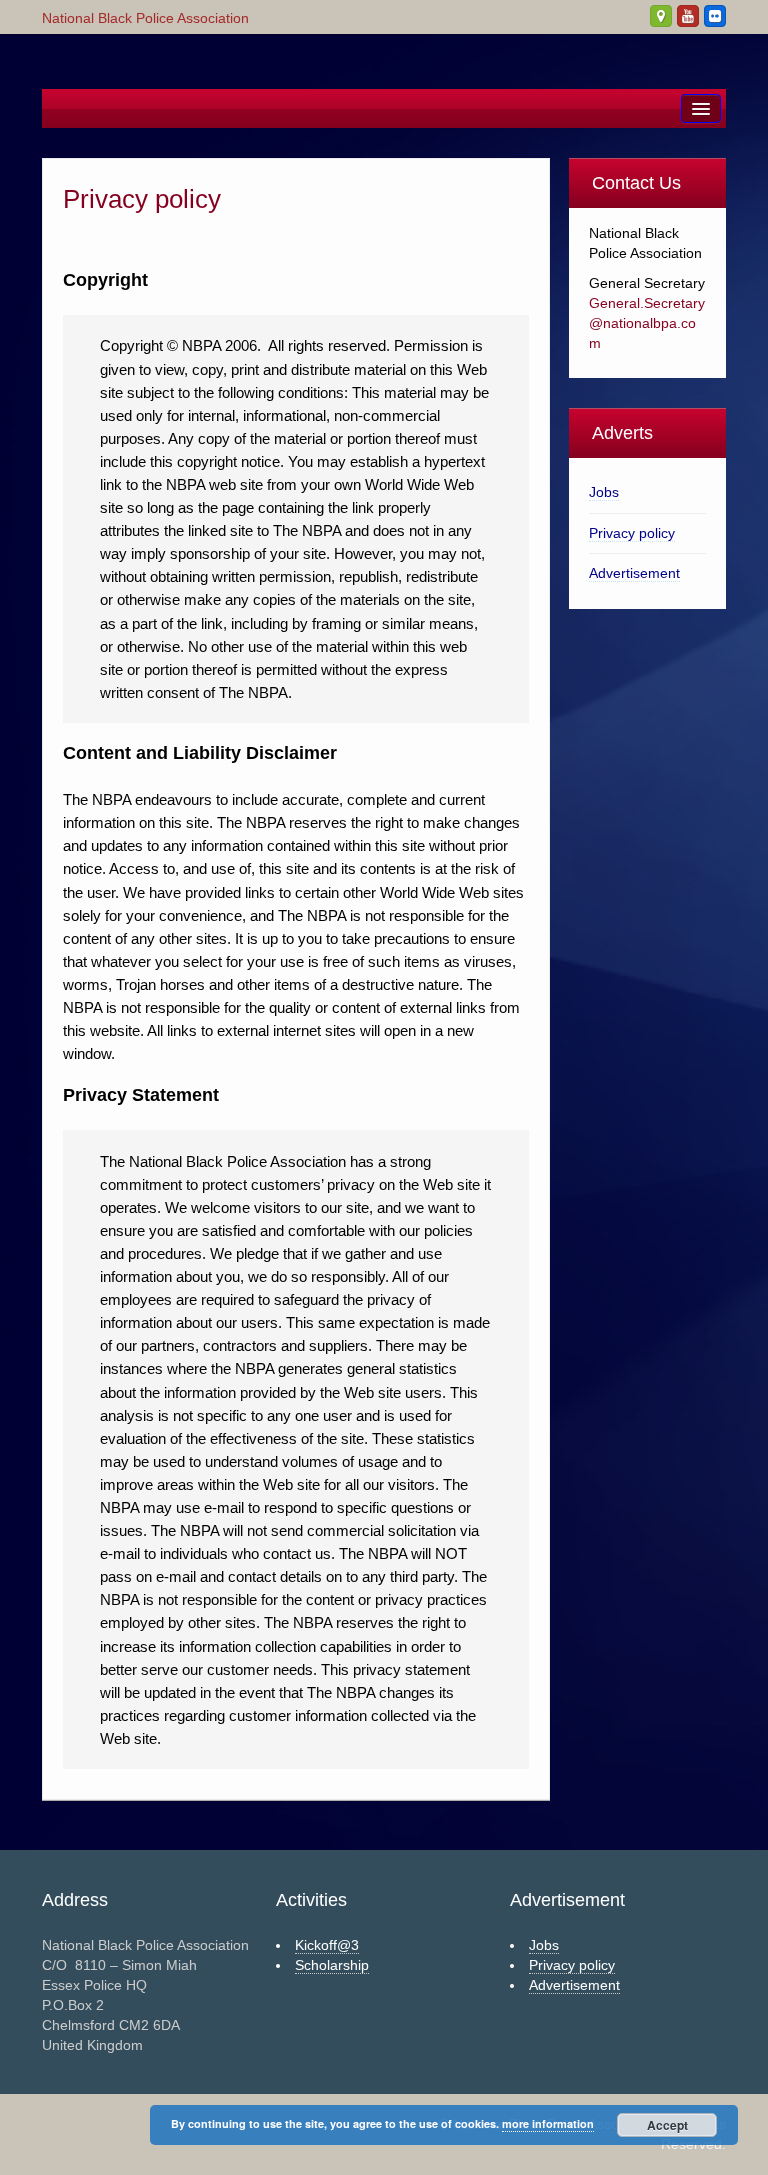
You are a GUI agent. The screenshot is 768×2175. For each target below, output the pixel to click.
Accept (667, 2125)
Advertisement (634, 573)
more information (548, 2123)
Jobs (604, 492)
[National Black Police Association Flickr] (715, 16)
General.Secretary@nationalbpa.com (647, 323)
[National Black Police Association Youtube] (688, 16)
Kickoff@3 (327, 1945)
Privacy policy (632, 533)
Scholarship (332, 1965)
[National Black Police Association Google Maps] (661, 16)
